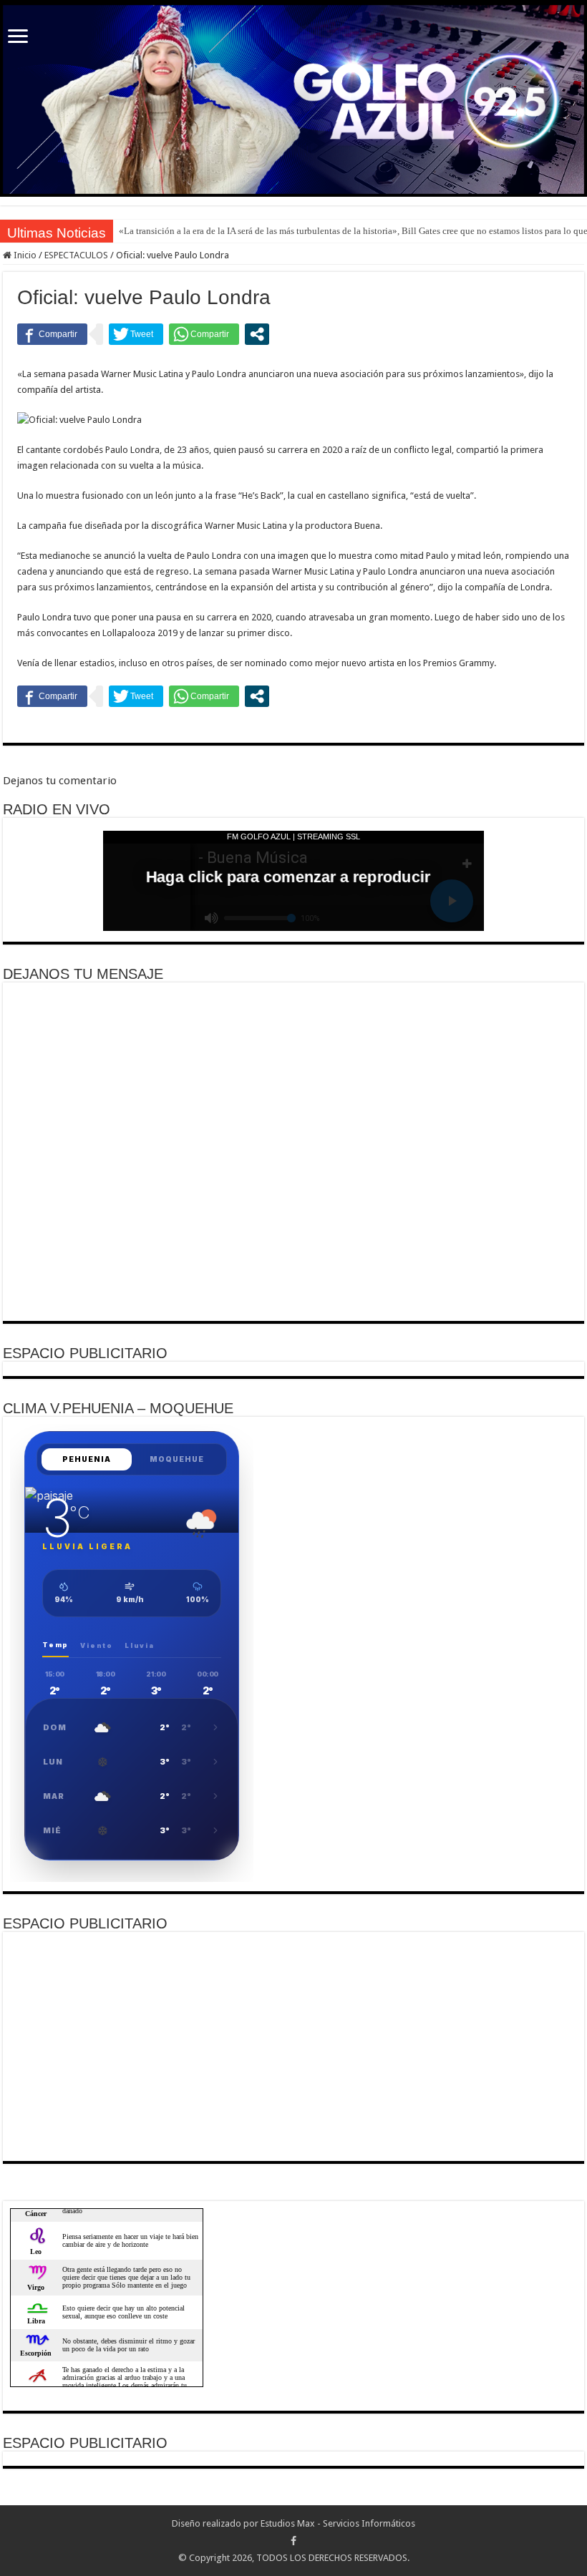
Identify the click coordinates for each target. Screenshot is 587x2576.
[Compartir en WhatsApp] (204, 334)
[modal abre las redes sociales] (257, 334)
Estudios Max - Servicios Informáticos (338, 2523)
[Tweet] (136, 334)
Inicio (24, 255)
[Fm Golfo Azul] (293, 99)
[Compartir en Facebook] (52, 334)
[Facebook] (293, 2541)
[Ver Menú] (18, 38)
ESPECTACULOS (76, 255)
